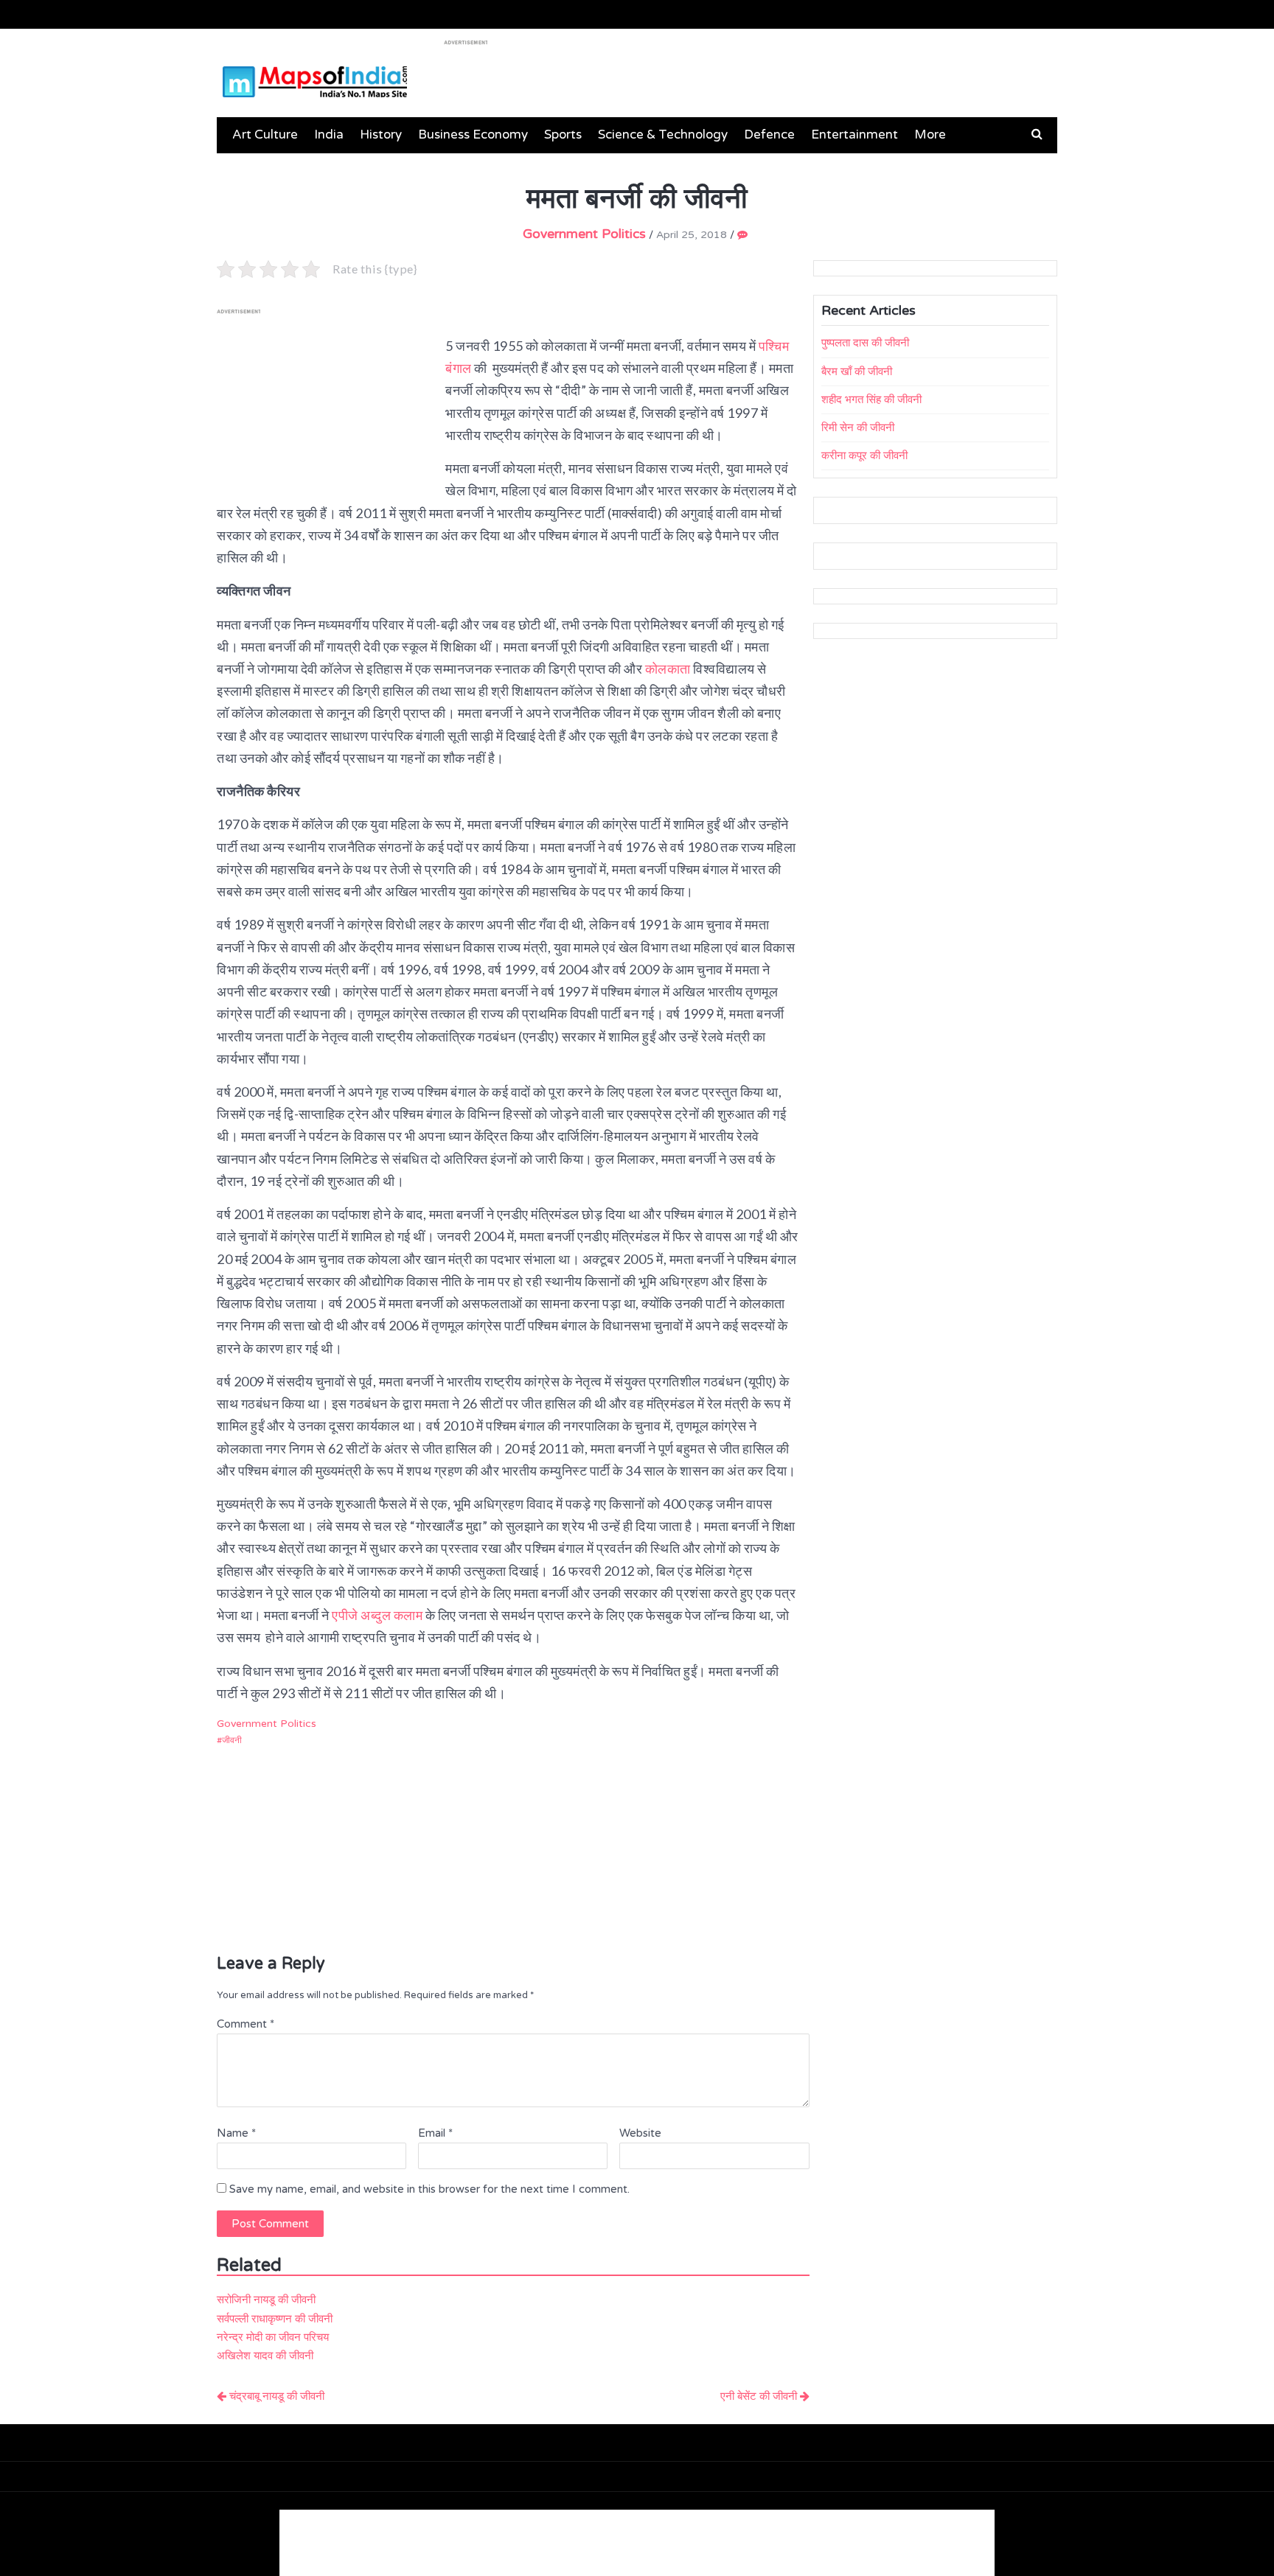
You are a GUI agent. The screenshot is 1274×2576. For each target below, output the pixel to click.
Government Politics (584, 234)
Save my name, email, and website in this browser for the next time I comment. (429, 2189)
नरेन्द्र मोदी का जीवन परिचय (273, 2337)
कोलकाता (669, 669)
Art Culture (265, 135)
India (329, 135)
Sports (563, 135)
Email (435, 2133)
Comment (246, 2024)
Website (640, 2133)
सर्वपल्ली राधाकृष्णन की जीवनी (275, 2319)
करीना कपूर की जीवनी (864, 455)
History (381, 135)
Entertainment (854, 135)
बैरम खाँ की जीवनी (857, 371)
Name (236, 2133)
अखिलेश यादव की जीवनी (265, 2356)
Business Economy (473, 135)
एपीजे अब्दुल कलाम (377, 1615)
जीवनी (232, 1740)
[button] (1037, 134)
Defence (769, 135)
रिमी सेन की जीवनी (858, 427)
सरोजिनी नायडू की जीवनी (266, 2300)
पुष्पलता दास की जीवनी (865, 343)
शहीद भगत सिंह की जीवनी (871, 399)
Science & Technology (663, 135)
